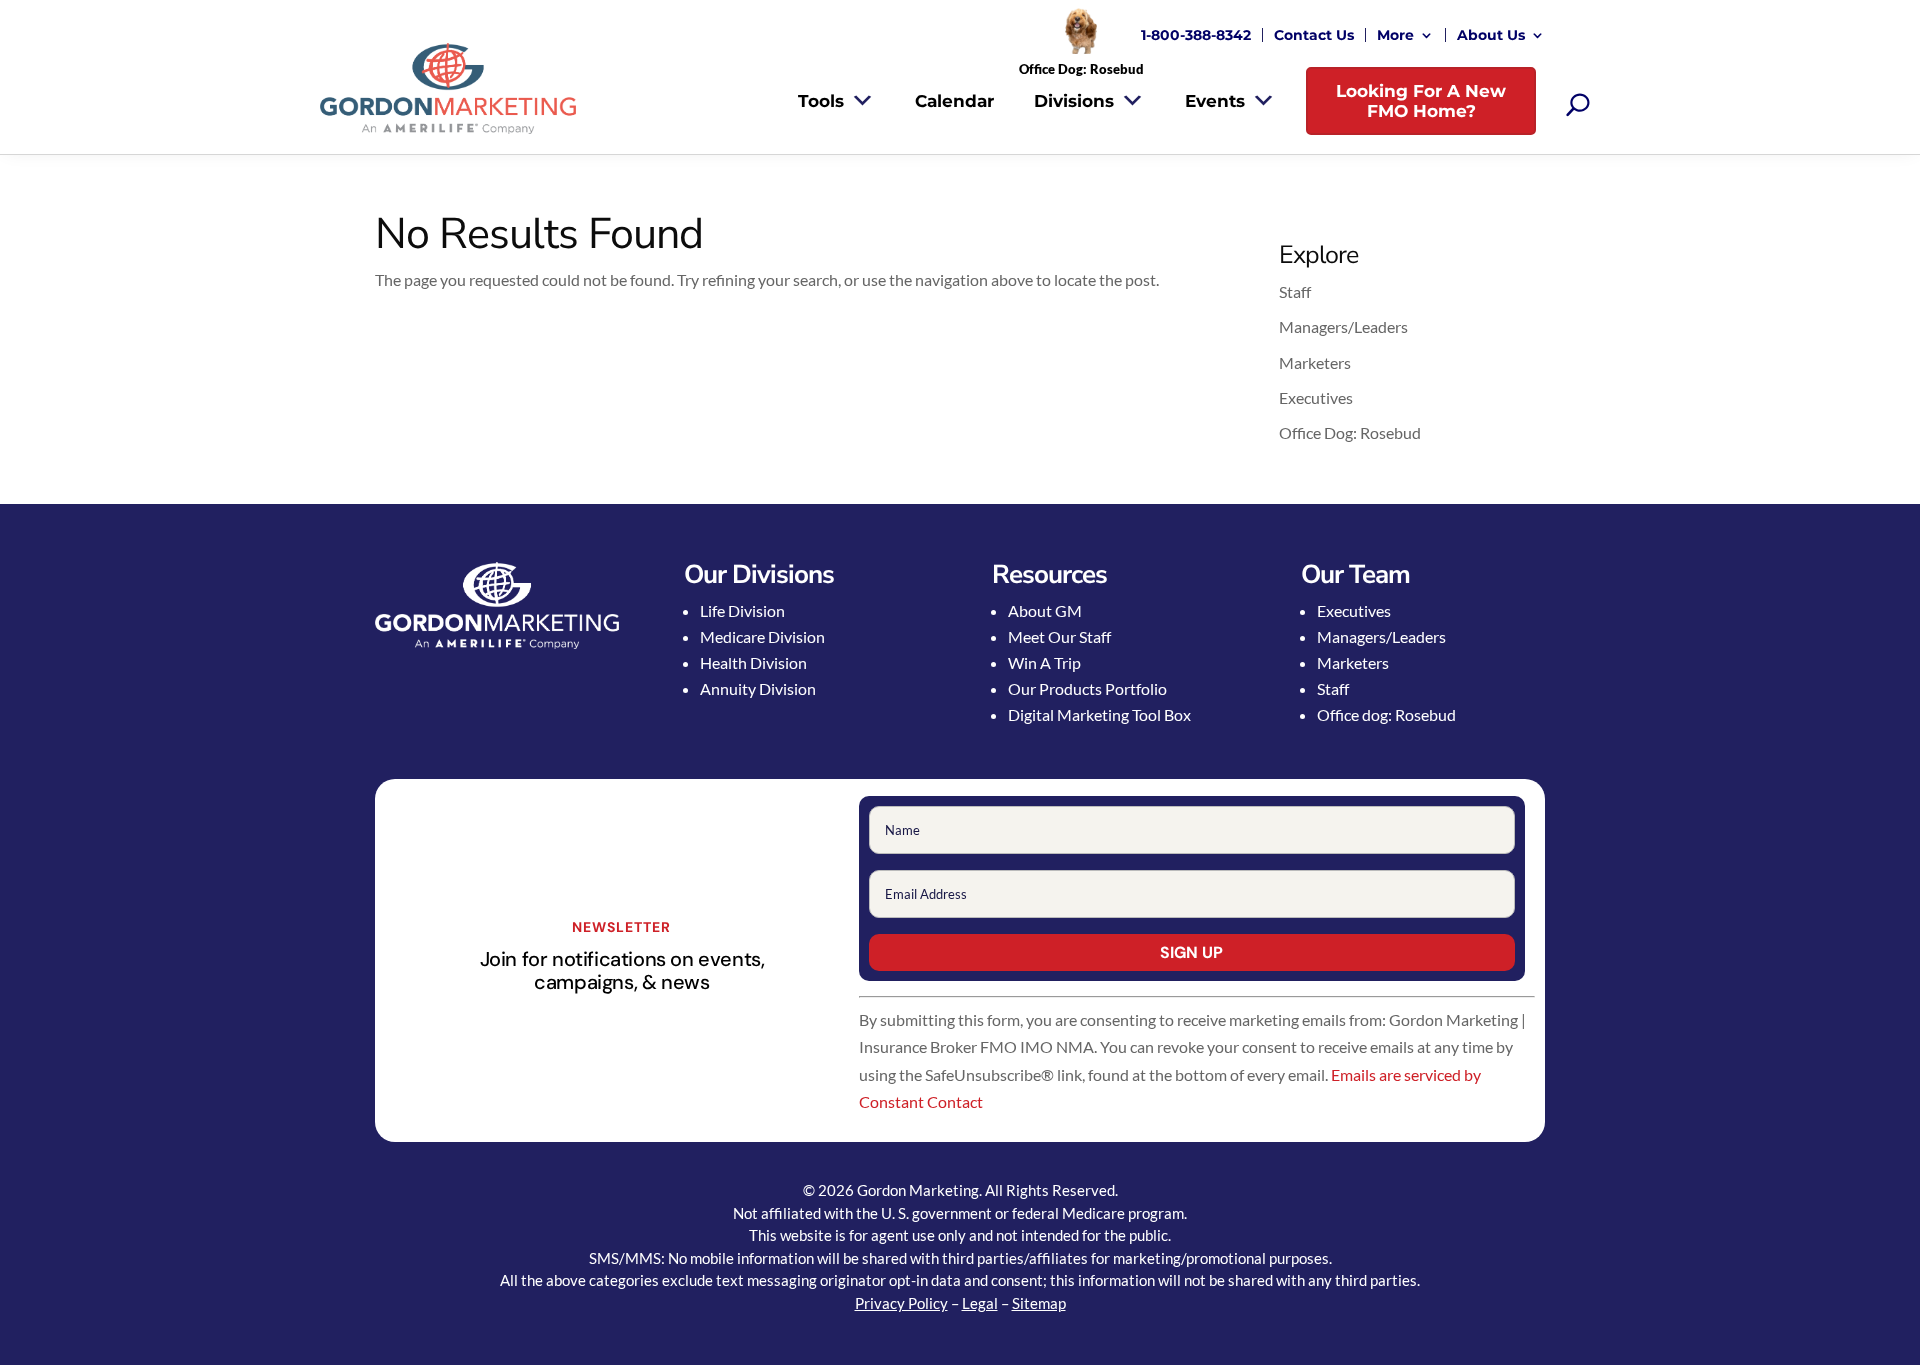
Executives (1316, 397)
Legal (980, 1303)
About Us (1491, 35)
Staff (1295, 291)
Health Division (753, 662)
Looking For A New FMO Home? (1421, 101)
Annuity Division (758, 688)
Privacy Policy (901, 1303)
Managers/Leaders (1343, 326)
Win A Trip (1044, 662)
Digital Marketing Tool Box (1099, 714)
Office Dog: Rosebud (1350, 432)
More (1395, 35)
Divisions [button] (1074, 101)
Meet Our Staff (1059, 636)
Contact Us (1314, 35)
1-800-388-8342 (1196, 35)
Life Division (742, 610)
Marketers (1315, 362)
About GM (1045, 610)
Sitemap (1039, 1303)
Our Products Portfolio (1087, 688)
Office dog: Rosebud (1386, 714)
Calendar (954, 101)
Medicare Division (762, 636)
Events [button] (1215, 101)
